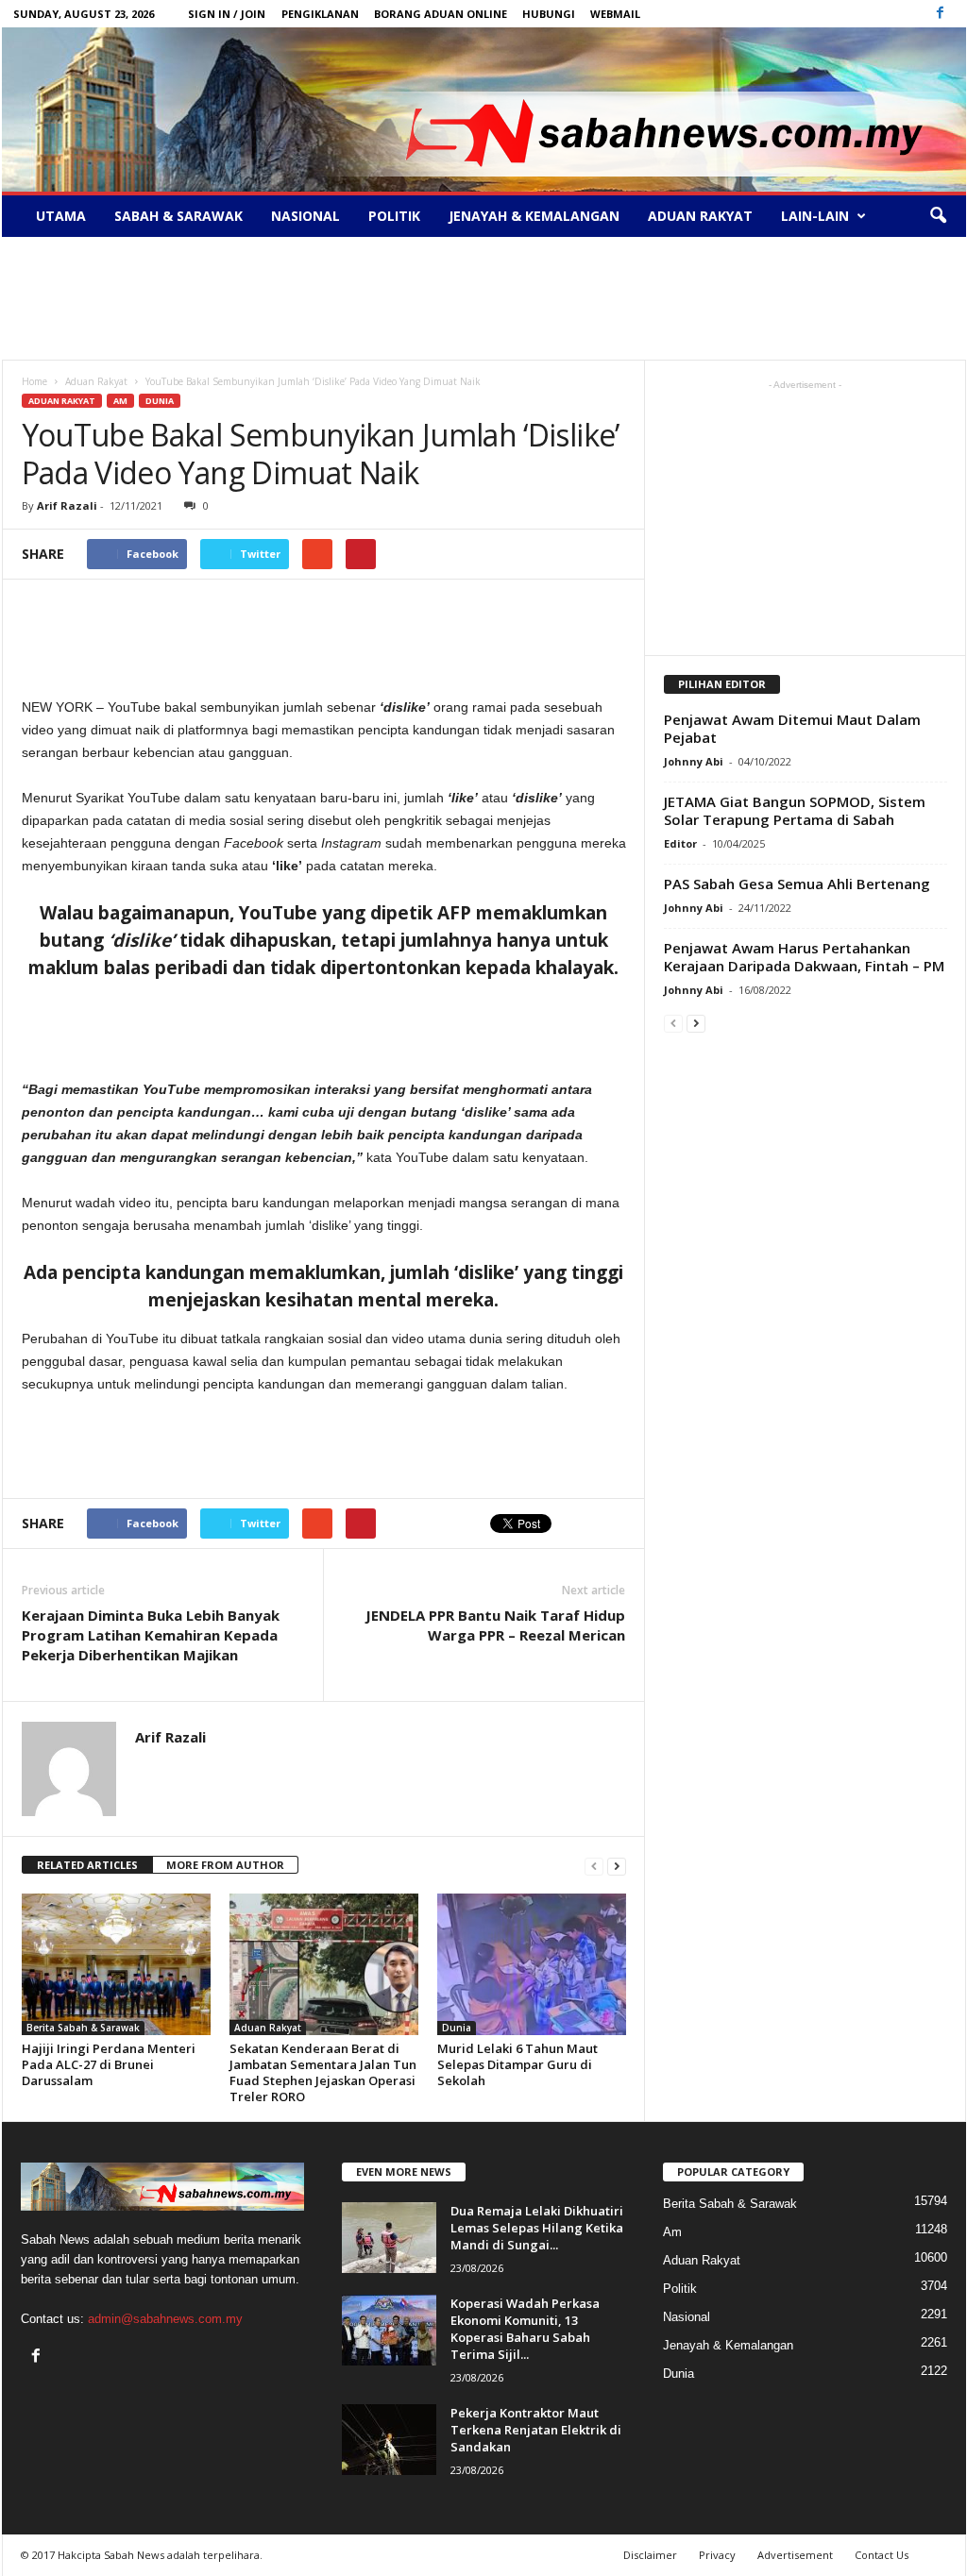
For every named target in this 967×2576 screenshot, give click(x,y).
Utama (61, 216)
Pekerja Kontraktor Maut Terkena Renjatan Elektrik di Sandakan (536, 2430)
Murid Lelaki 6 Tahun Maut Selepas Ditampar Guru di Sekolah (517, 2064)
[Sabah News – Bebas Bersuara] (484, 109)
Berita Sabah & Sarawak (83, 2028)
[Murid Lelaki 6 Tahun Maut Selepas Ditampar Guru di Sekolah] (532, 1964)
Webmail (615, 14)
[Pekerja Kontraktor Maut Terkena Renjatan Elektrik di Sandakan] (389, 2440)
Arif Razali (67, 505)
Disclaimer (650, 2555)
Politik (394, 216)
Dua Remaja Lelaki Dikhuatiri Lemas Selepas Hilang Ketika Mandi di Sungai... (537, 2228)
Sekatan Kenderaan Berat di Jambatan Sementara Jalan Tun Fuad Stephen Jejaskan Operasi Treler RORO (323, 2072)
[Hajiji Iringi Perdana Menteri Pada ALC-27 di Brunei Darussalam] (116, 1964)
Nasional (305, 216)
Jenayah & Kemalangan (534, 216)
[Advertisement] (483, 298)
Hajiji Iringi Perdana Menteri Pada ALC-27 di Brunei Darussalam (109, 2064)
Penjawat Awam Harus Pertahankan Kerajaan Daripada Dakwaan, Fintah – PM (804, 957)
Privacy (717, 2555)
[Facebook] (941, 14)
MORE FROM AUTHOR (225, 1865)
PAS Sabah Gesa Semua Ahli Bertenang (797, 884)
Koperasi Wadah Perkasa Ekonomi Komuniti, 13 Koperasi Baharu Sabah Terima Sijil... (525, 2329)
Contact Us (882, 2555)
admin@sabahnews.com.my (165, 2319)
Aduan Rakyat (700, 216)
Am (120, 401)
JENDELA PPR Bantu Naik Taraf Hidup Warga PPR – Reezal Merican (495, 1625)
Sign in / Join (227, 14)
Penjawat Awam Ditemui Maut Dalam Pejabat (792, 728)
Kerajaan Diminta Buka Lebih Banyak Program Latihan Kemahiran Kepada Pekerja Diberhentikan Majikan (151, 1635)
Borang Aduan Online (441, 14)
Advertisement (795, 2555)
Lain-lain (815, 216)
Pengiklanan (320, 14)
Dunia (160, 401)
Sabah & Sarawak (178, 216)
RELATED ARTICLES (87, 1865)
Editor (680, 843)
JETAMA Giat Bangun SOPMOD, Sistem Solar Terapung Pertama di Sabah (795, 810)
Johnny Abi (694, 761)
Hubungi (549, 14)
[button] (938, 216)
